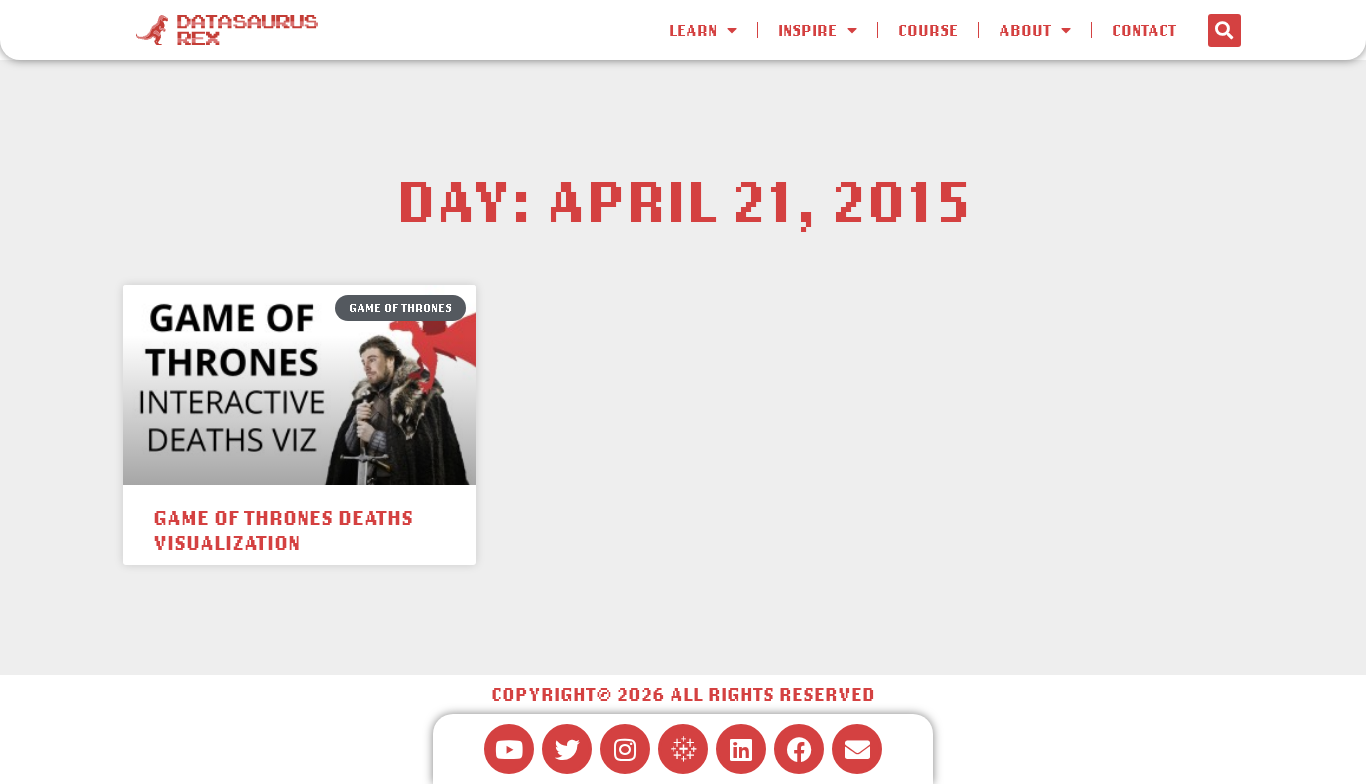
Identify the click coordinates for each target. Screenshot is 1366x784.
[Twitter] (567, 749)
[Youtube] (509, 749)
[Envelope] (857, 749)
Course (928, 30)
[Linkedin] (741, 749)
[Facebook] (799, 749)
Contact (1144, 30)
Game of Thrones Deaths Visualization (283, 529)
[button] (1224, 30)
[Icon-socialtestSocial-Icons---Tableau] (683, 749)
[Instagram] (625, 749)
